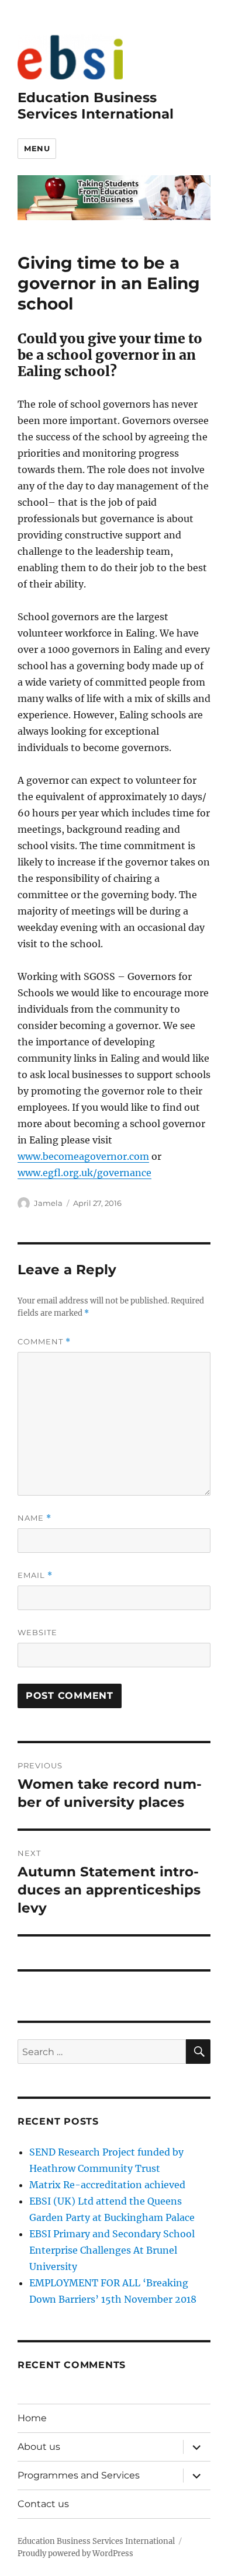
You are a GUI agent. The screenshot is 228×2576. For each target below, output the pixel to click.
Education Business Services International (96, 106)
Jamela (48, 1203)
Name (34, 1518)
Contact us (43, 2504)
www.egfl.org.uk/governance (84, 1173)
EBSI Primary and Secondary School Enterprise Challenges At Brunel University (112, 2250)
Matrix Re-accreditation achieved (107, 2185)
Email (35, 1575)
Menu (37, 148)
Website (37, 1632)
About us (39, 2447)
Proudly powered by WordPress (75, 2554)
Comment (44, 1342)
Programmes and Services (79, 2475)
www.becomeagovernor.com (83, 1156)
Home (32, 2418)
